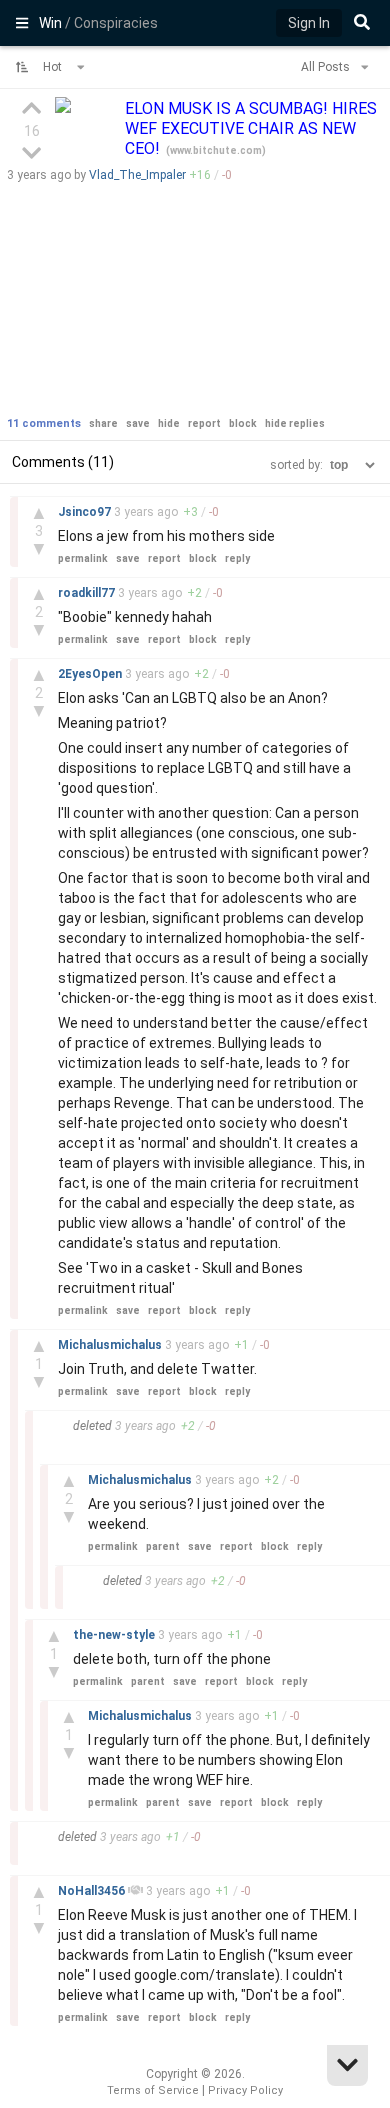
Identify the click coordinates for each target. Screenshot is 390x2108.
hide (169, 423)
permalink (83, 558)
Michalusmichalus (111, 1345)
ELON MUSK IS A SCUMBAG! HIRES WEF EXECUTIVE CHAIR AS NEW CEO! (251, 128)
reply (237, 558)
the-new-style (115, 1635)
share (103, 423)
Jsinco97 (86, 512)
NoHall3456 (93, 1891)
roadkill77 (88, 593)
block (243, 423)
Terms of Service (153, 2090)
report (204, 423)
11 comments (44, 423)
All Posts (327, 67)
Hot (54, 67)
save (138, 423)
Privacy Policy (245, 2090)
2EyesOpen (91, 674)
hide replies (295, 423)
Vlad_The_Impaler (137, 175)
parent (163, 1546)
